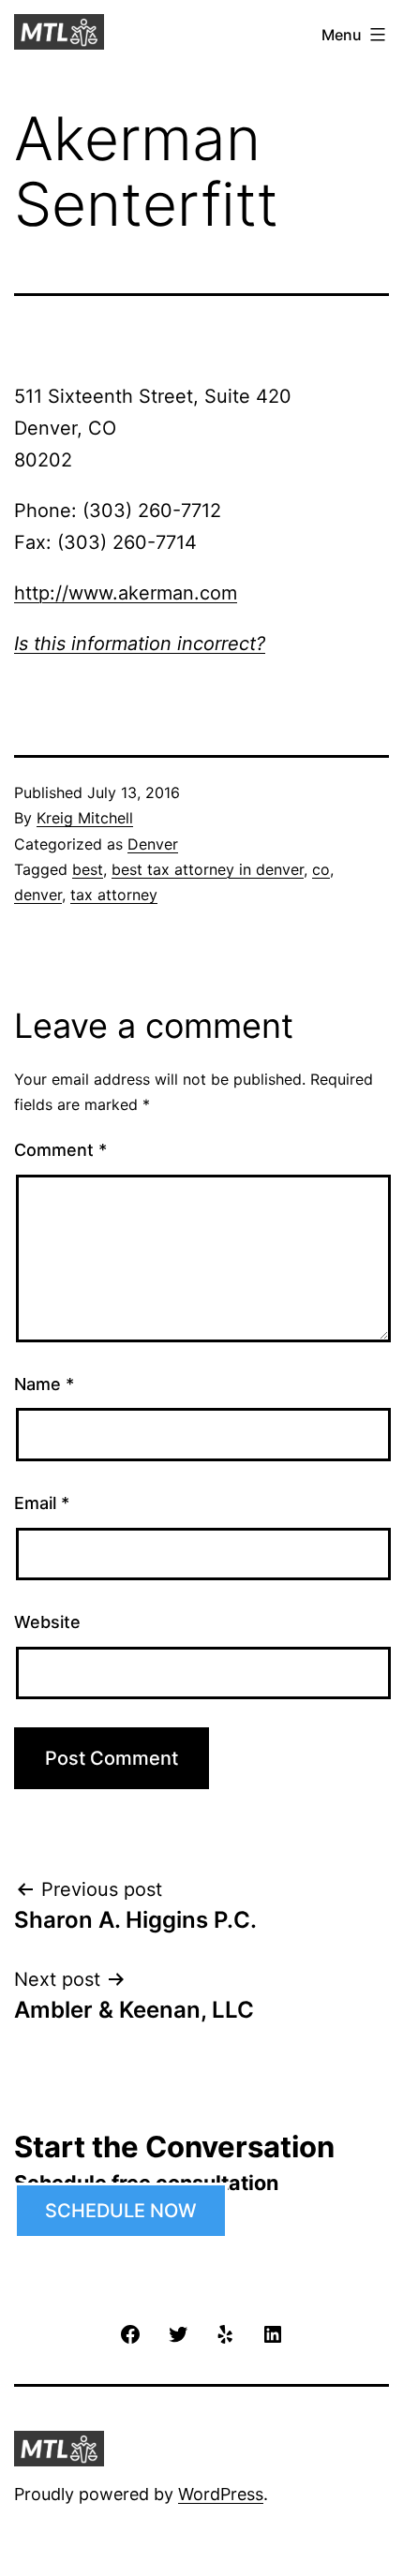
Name (44, 1384)
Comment (60, 1150)
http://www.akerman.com (126, 593)
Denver (153, 844)
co (321, 869)
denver (38, 895)
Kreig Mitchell (85, 818)
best (88, 869)
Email (42, 1503)
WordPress (221, 2494)
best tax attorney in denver (208, 869)
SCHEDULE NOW (121, 2211)
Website (47, 1622)
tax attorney (114, 895)
